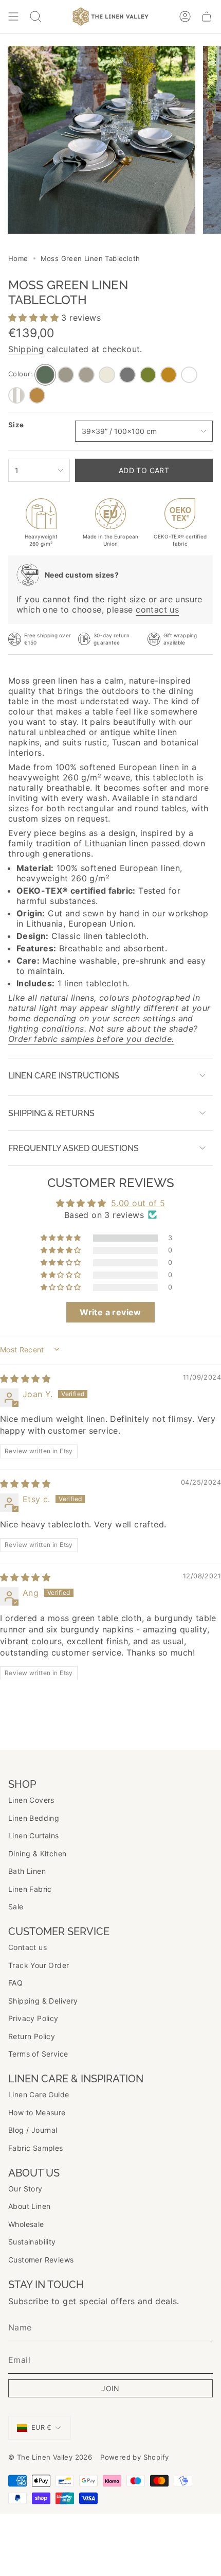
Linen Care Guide (39, 2094)
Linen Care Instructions (64, 1076)
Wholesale (26, 2224)
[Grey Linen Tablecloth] (127, 375)
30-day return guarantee (111, 639)
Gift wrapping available (180, 639)
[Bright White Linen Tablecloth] (189, 375)
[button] (35, 318)
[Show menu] (13, 16)
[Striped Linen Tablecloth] (16, 395)
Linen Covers (31, 1800)
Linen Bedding (34, 1818)
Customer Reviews (41, 2260)
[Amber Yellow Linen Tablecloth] (169, 375)
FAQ (15, 1983)
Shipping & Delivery (43, 2001)
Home (18, 258)
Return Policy (32, 2036)
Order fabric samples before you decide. (91, 1039)
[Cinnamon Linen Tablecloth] (37, 395)
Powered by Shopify (134, 2457)
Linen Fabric (30, 1889)
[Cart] (207, 16)
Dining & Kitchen (37, 1853)
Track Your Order (39, 1965)
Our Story (25, 2189)
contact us (157, 610)
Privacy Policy (33, 2018)
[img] (25, 1379)
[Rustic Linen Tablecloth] (86, 375)
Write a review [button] (110, 1312)
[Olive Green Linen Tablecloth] (148, 375)
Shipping (26, 349)
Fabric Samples (36, 2148)
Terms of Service (38, 2054)
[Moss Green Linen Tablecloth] (45, 375)
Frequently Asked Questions (73, 1148)
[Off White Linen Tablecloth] (107, 375)
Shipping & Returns (51, 1113)
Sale (16, 1907)
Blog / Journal (33, 2130)
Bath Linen (27, 1871)
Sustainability (32, 2242)
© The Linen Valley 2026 (50, 2457)
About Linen (29, 2206)
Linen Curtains (34, 1835)
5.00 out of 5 (138, 1203)
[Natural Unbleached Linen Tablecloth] (66, 375)
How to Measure (37, 2112)
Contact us (27, 1947)
